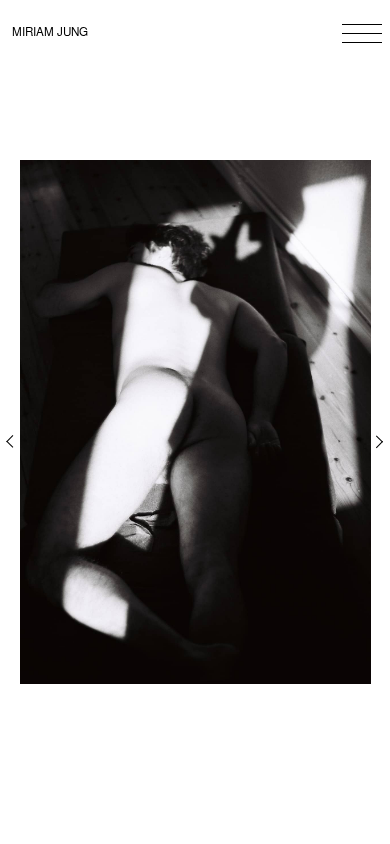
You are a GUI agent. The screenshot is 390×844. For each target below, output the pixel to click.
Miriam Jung (50, 31)
